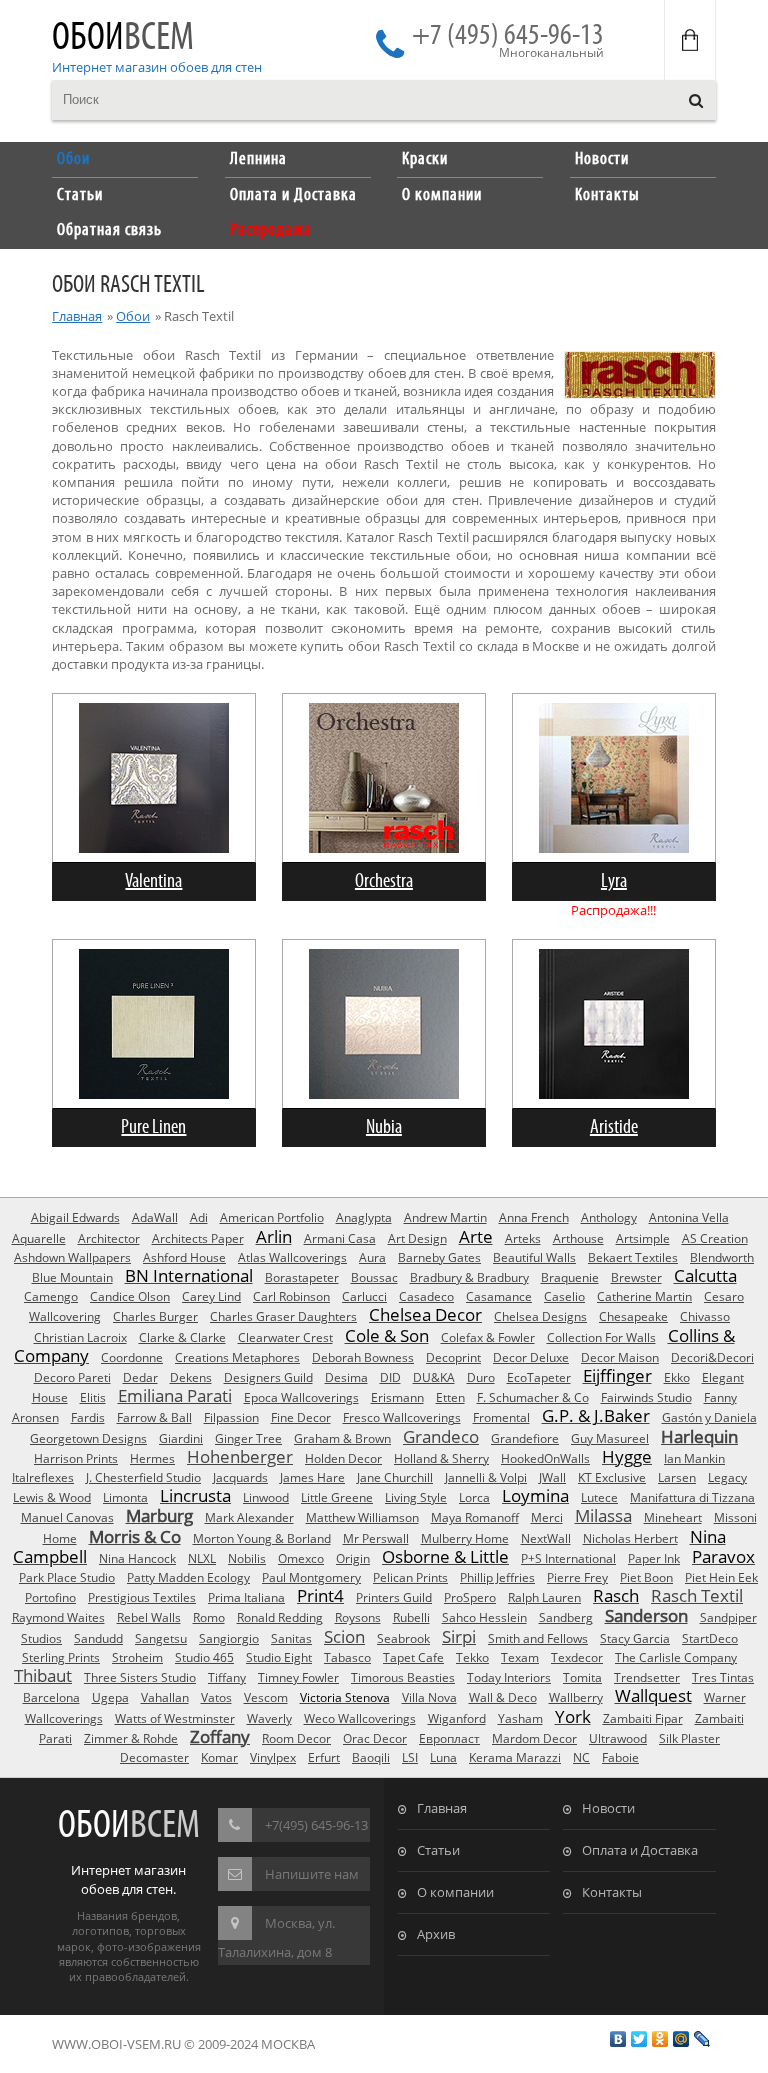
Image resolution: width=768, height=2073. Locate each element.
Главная (77, 316)
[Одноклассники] (660, 2039)
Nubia (384, 1127)
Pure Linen (153, 1127)
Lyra (614, 881)
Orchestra (384, 881)
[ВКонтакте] (618, 2039)
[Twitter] (639, 2039)
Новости (608, 1808)
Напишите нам (312, 1874)
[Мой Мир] (681, 2039)
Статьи (438, 1850)
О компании (455, 1892)
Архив (436, 1934)
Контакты (612, 1892)
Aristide (614, 1127)
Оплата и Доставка (640, 1850)
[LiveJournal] (702, 2039)
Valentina (153, 881)
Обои (123, 38)
